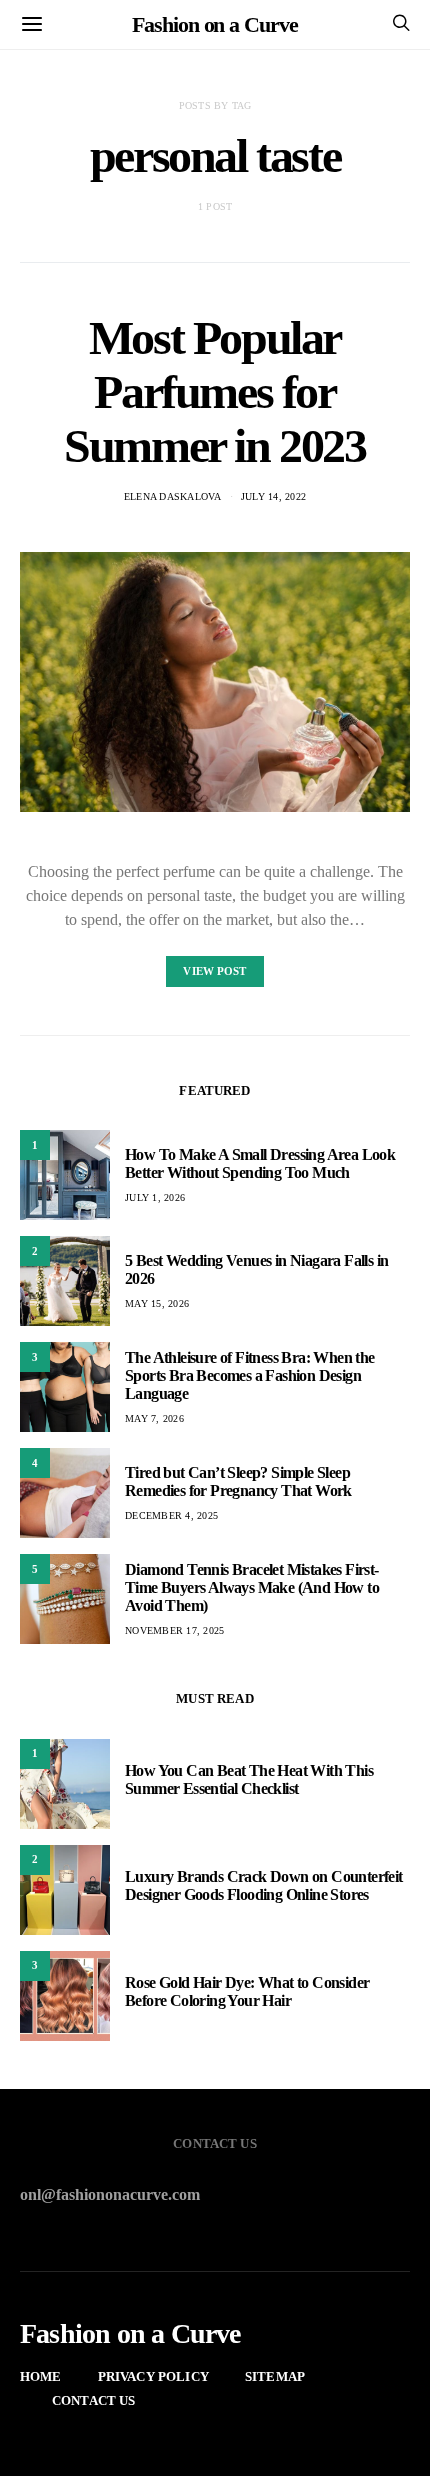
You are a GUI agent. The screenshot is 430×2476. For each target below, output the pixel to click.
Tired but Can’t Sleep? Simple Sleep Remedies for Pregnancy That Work (238, 1481)
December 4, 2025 (171, 1515)
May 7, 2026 (154, 1418)
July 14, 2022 (273, 496)
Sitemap (275, 2376)
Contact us (94, 2400)
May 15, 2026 (157, 1303)
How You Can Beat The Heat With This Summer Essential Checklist (249, 1779)
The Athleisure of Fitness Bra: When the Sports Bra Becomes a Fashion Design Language (250, 1375)
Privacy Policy (153, 2376)
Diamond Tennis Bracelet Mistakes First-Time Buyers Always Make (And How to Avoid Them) (252, 1587)
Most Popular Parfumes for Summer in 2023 (214, 391)
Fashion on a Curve (214, 24)
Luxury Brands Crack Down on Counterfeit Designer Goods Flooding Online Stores (264, 1885)
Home (41, 2376)
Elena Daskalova (173, 496)
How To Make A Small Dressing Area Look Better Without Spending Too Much (260, 1163)
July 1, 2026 (155, 1197)
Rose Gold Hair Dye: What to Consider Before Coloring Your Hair (247, 1991)
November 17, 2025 (174, 1630)
